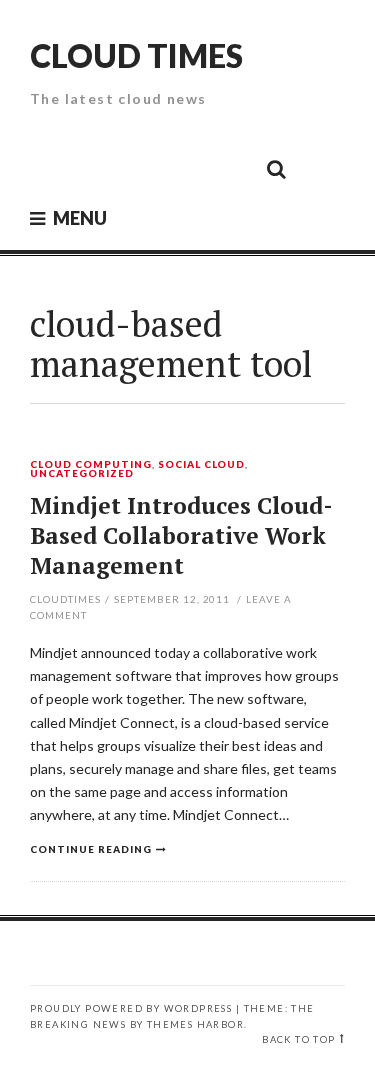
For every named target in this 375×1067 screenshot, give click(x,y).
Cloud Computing (91, 465)
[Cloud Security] (186, 168)
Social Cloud (202, 465)
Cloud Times (136, 55)
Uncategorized (82, 474)
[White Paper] (231, 168)
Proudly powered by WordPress (131, 1008)
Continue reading (91, 849)
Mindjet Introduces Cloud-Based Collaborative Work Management (181, 535)
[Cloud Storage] (51, 168)
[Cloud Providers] (141, 168)
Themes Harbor (195, 1024)
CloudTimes (65, 599)
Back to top (298, 1039)
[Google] (96, 168)
